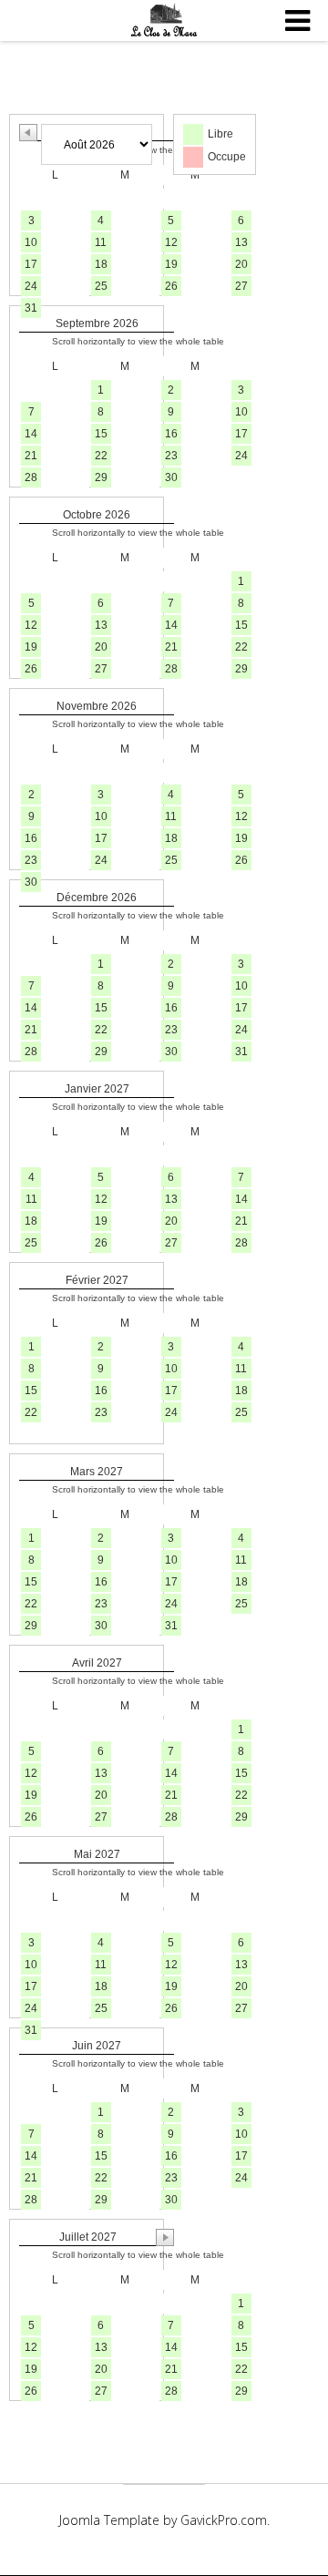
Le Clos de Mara (164, 21)
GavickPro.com (224, 2520)
